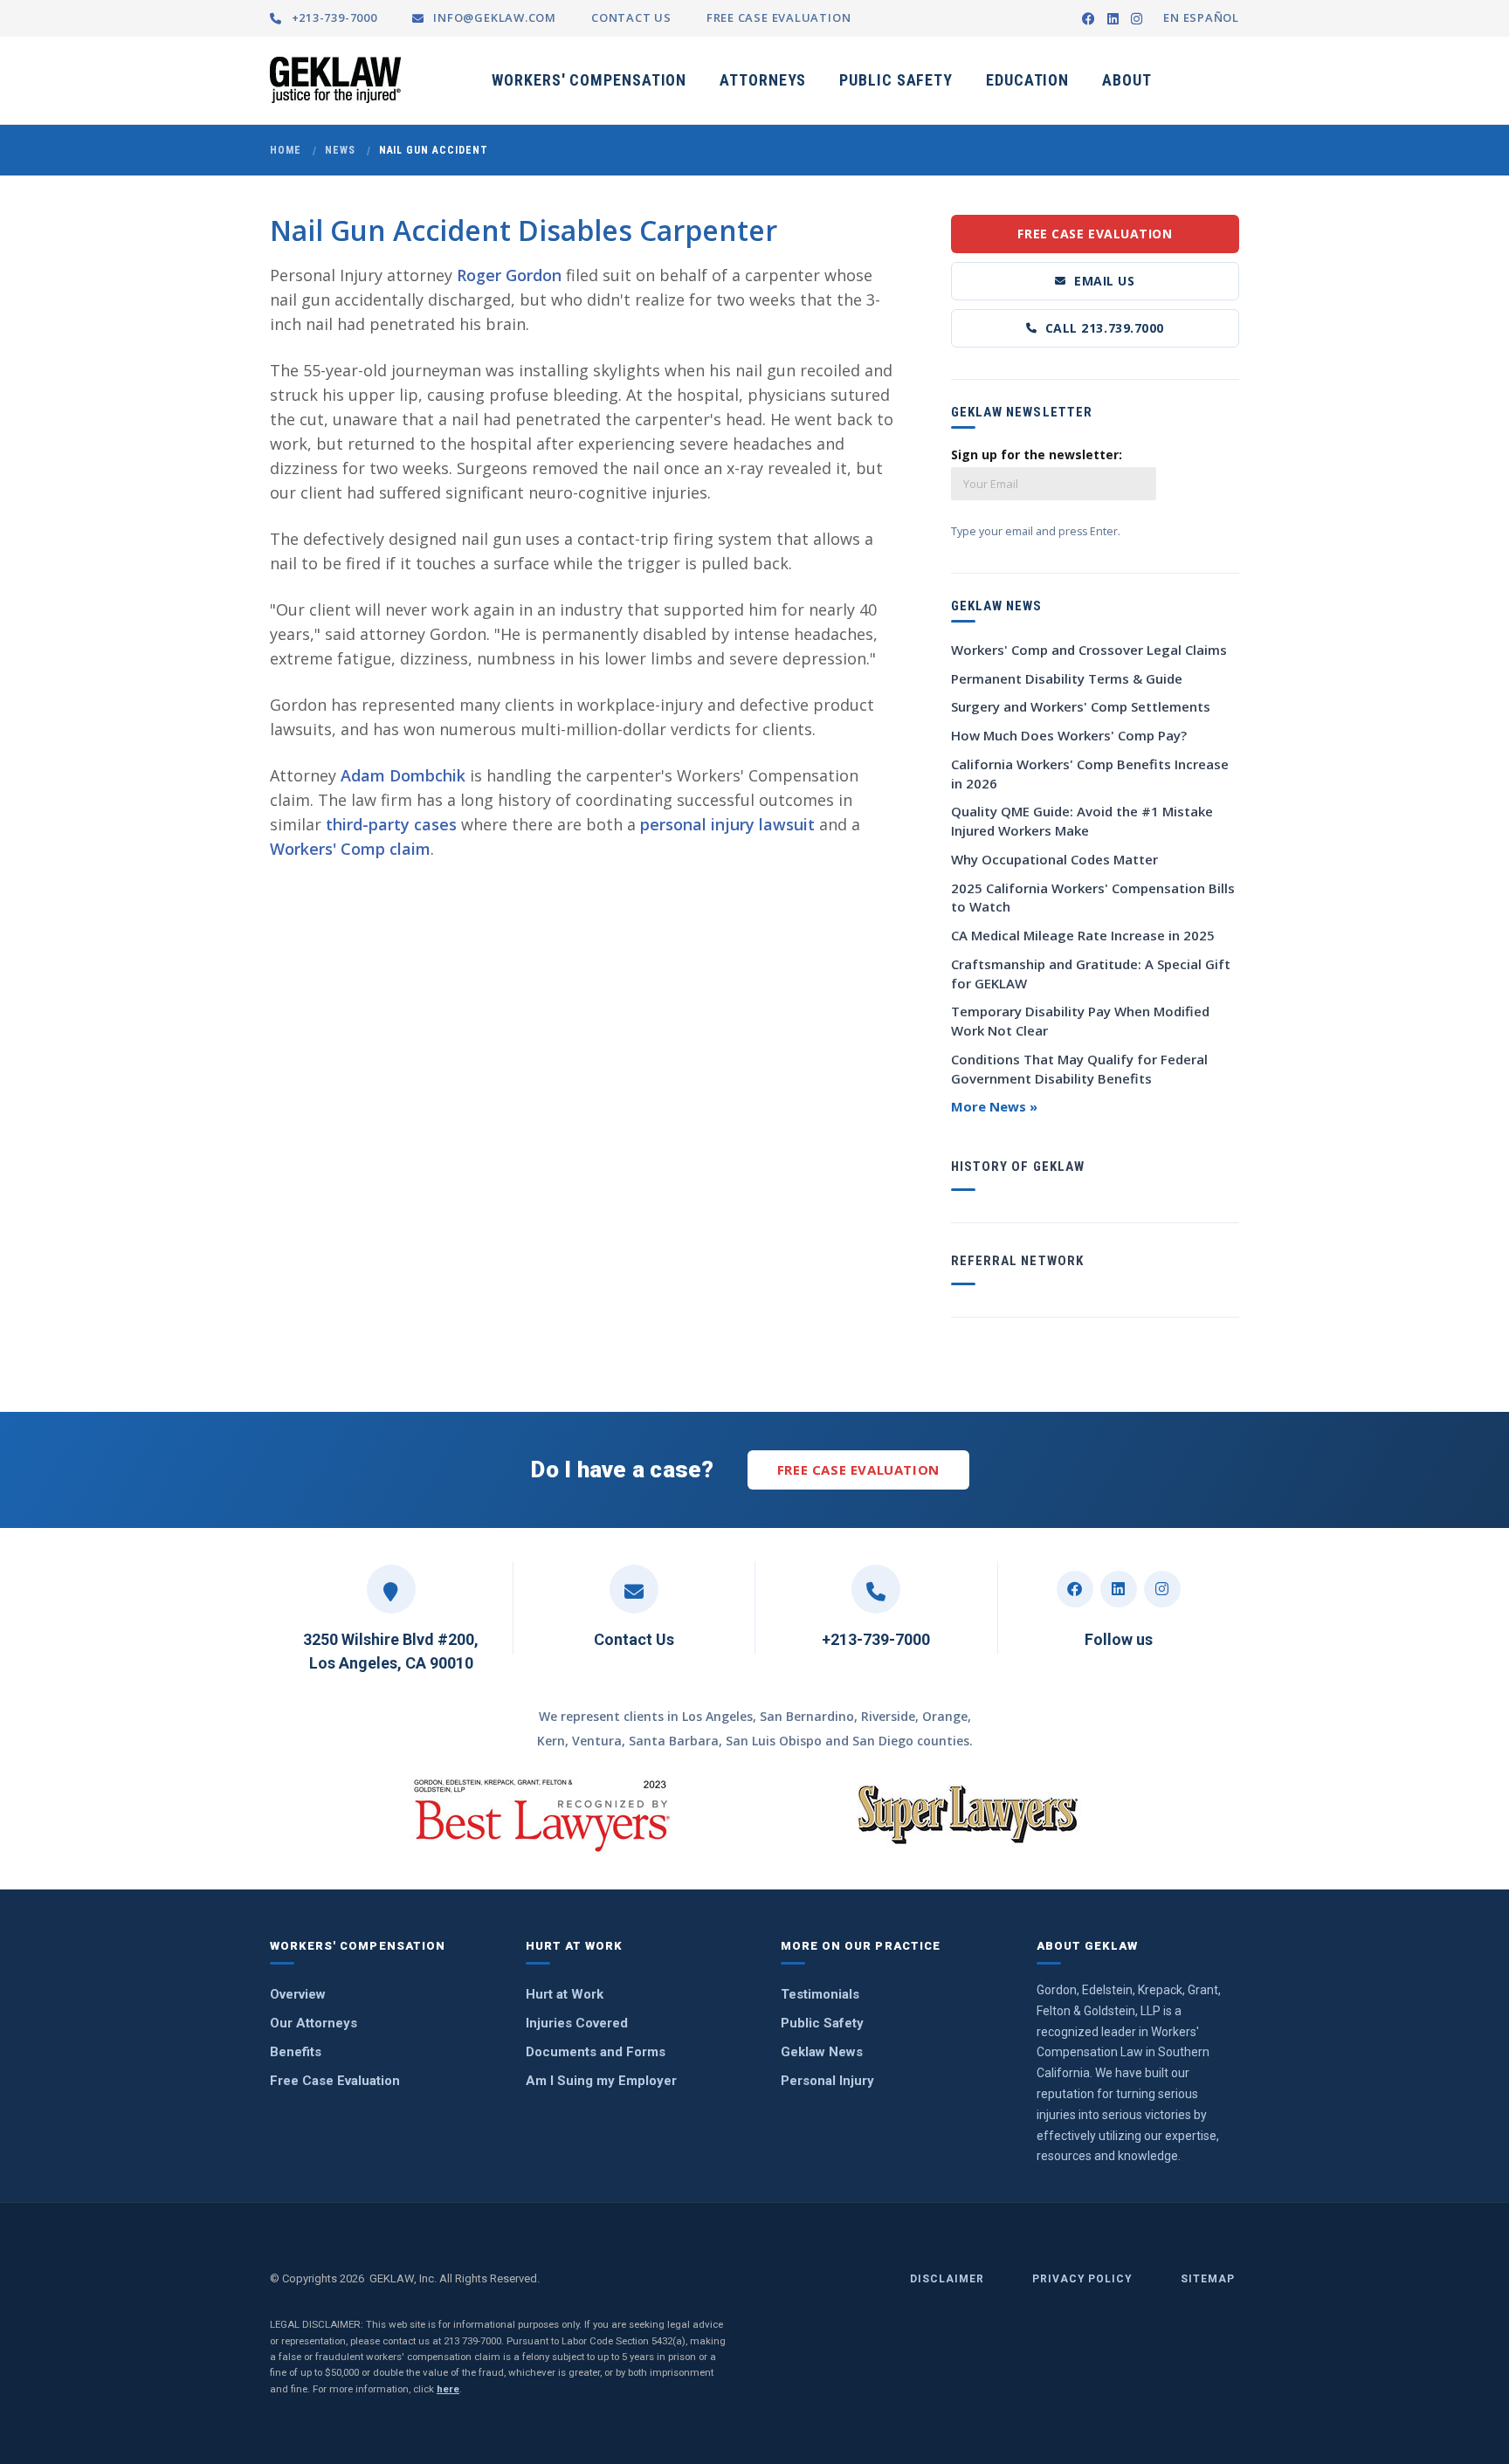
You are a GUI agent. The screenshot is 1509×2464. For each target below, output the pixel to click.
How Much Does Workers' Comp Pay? (1069, 735)
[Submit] (1216, 463)
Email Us (1104, 281)
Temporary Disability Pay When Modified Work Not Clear (1080, 1021)
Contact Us (634, 1639)
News (340, 150)
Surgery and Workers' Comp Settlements (1081, 706)
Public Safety (896, 80)
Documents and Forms (596, 2052)
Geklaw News (822, 2052)
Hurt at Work (565, 1994)
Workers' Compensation (589, 80)
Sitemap (1208, 2279)
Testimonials (820, 1994)
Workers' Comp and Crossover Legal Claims (1089, 650)
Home (286, 150)
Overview (298, 1994)
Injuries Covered (577, 2023)
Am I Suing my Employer (601, 2081)
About (1127, 80)
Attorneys (763, 80)
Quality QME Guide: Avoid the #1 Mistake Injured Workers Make (1082, 821)
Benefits (296, 2052)
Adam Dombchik (403, 775)
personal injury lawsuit (727, 824)
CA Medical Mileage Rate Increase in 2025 (1083, 935)
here (448, 2389)
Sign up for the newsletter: (1037, 454)
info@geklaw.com (493, 17)
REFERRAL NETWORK (1017, 1261)
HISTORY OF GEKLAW (1018, 1167)
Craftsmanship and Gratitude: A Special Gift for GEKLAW (1091, 974)
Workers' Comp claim (350, 849)
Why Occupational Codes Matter (1054, 859)
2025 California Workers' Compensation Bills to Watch (1093, 898)
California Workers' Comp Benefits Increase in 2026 (1090, 774)
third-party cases (391, 824)
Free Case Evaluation (1095, 234)
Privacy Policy (1082, 2279)
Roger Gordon (509, 275)
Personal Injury (827, 2081)
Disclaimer (947, 2279)
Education (1027, 80)
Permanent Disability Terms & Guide (1067, 678)
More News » (994, 1106)
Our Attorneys (314, 2023)
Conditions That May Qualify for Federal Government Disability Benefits (1079, 1069)
